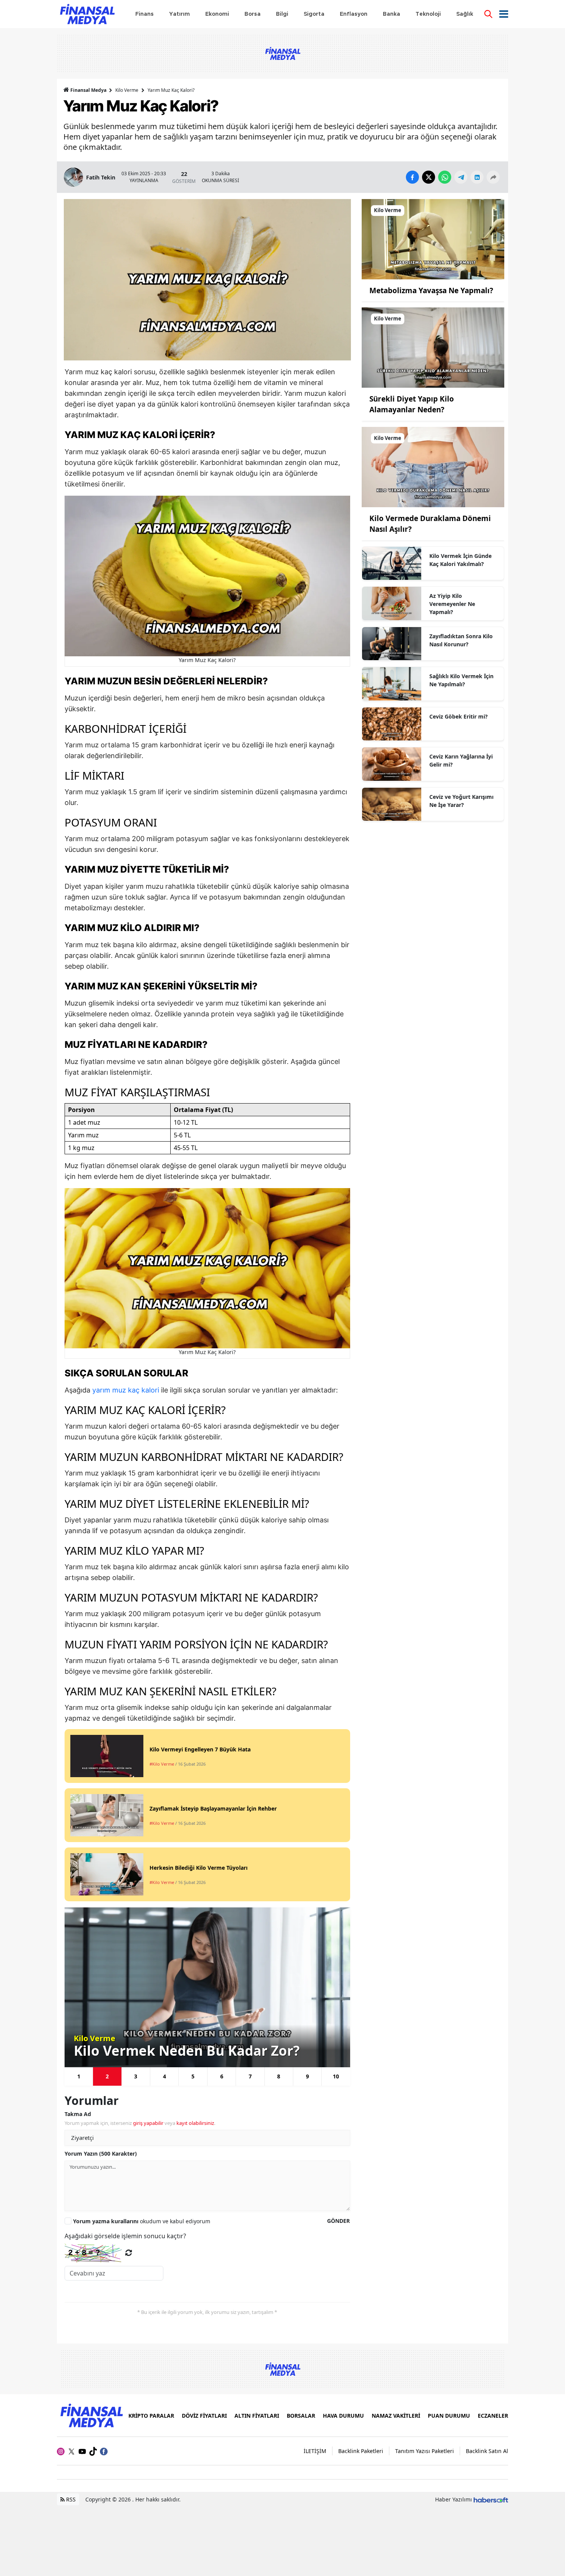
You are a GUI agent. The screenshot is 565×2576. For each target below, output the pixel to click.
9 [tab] (307, 2076)
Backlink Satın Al (487, 2451)
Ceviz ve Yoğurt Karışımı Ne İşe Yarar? (461, 801)
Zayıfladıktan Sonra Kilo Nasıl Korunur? (461, 640)
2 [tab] (107, 2076)
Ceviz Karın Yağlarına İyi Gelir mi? (461, 760)
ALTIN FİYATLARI (257, 2416)
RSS (70, 2499)
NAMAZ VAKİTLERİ (396, 2416)
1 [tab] (79, 2076)
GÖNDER (338, 2221)
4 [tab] (165, 2076)
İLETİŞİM (315, 2451)
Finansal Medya (88, 90)
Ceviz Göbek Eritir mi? (459, 716)
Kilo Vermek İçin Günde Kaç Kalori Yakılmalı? (460, 560)
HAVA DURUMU (343, 2416)
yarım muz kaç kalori (126, 1390)
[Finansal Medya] (91, 2415)
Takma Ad (78, 2114)
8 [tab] (279, 2076)
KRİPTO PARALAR (151, 2416)
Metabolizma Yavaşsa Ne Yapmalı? (431, 290)
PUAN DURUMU (449, 2416)
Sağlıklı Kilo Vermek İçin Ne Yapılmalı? (461, 680)
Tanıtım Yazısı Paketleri (425, 2451)
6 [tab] (222, 2076)
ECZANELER (493, 2416)
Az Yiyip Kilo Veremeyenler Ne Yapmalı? (452, 604)
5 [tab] (193, 2076)
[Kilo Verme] (433, 239)
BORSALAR (301, 2416)
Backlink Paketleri (361, 2451)
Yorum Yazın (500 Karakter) (101, 2154)
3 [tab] (136, 2076)
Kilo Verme (127, 90)
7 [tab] (250, 2076)
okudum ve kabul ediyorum (142, 2221)
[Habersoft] (491, 2499)
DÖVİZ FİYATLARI (204, 2416)
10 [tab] (336, 2076)
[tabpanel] (207, 1987)
